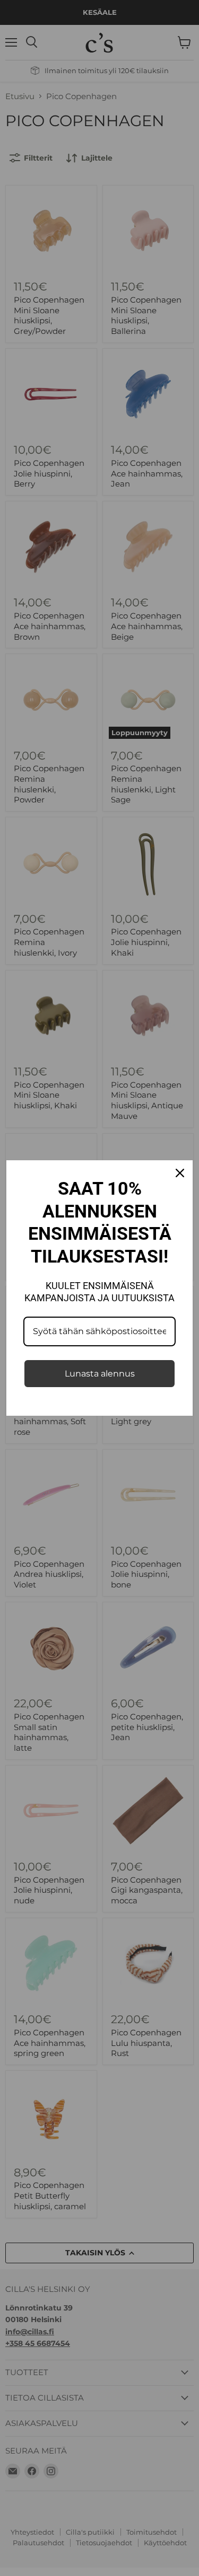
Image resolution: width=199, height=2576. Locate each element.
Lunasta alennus (100, 1374)
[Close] (180, 1173)
